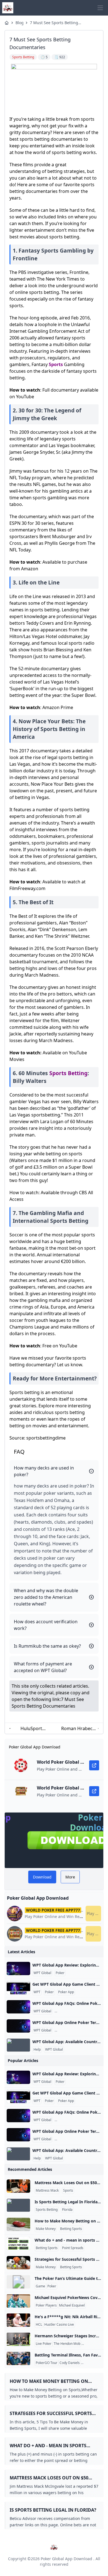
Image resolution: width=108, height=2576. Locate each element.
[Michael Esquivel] (18, 2301)
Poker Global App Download (66, 2559)
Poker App (66, 1992)
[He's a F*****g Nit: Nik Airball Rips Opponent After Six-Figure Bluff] (18, 2320)
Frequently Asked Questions (77, 2011)
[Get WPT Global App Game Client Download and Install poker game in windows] (18, 1988)
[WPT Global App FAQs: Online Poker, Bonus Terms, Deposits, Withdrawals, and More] (18, 2007)
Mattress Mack (47, 2191)
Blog (19, 23)
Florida (67, 2210)
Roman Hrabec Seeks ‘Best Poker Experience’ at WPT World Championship (77, 1729)
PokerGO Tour (47, 2363)
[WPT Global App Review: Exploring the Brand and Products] (18, 1968)
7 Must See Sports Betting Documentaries (54, 23)
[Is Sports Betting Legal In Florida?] (18, 2205)
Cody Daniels (70, 2363)
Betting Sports (71, 2229)
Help (37, 2050)
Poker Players (46, 2305)
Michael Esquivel (72, 2305)
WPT (37, 1992)
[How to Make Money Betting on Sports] (18, 2224)
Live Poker (44, 2344)
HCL (39, 2325)
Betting (78, 1073)
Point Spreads (73, 2248)
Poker (60, 1973)
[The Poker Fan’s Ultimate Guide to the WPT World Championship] (18, 2282)
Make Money (46, 2229)
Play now (94, 1913)
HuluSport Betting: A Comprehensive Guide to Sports (31, 1729)
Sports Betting (47, 2210)
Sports (56, 364)
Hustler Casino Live (59, 2325)
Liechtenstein (93, 2344)
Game (40, 2286)
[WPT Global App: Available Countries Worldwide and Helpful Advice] (18, 2045)
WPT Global (42, 1973)
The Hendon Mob (67, 2344)
